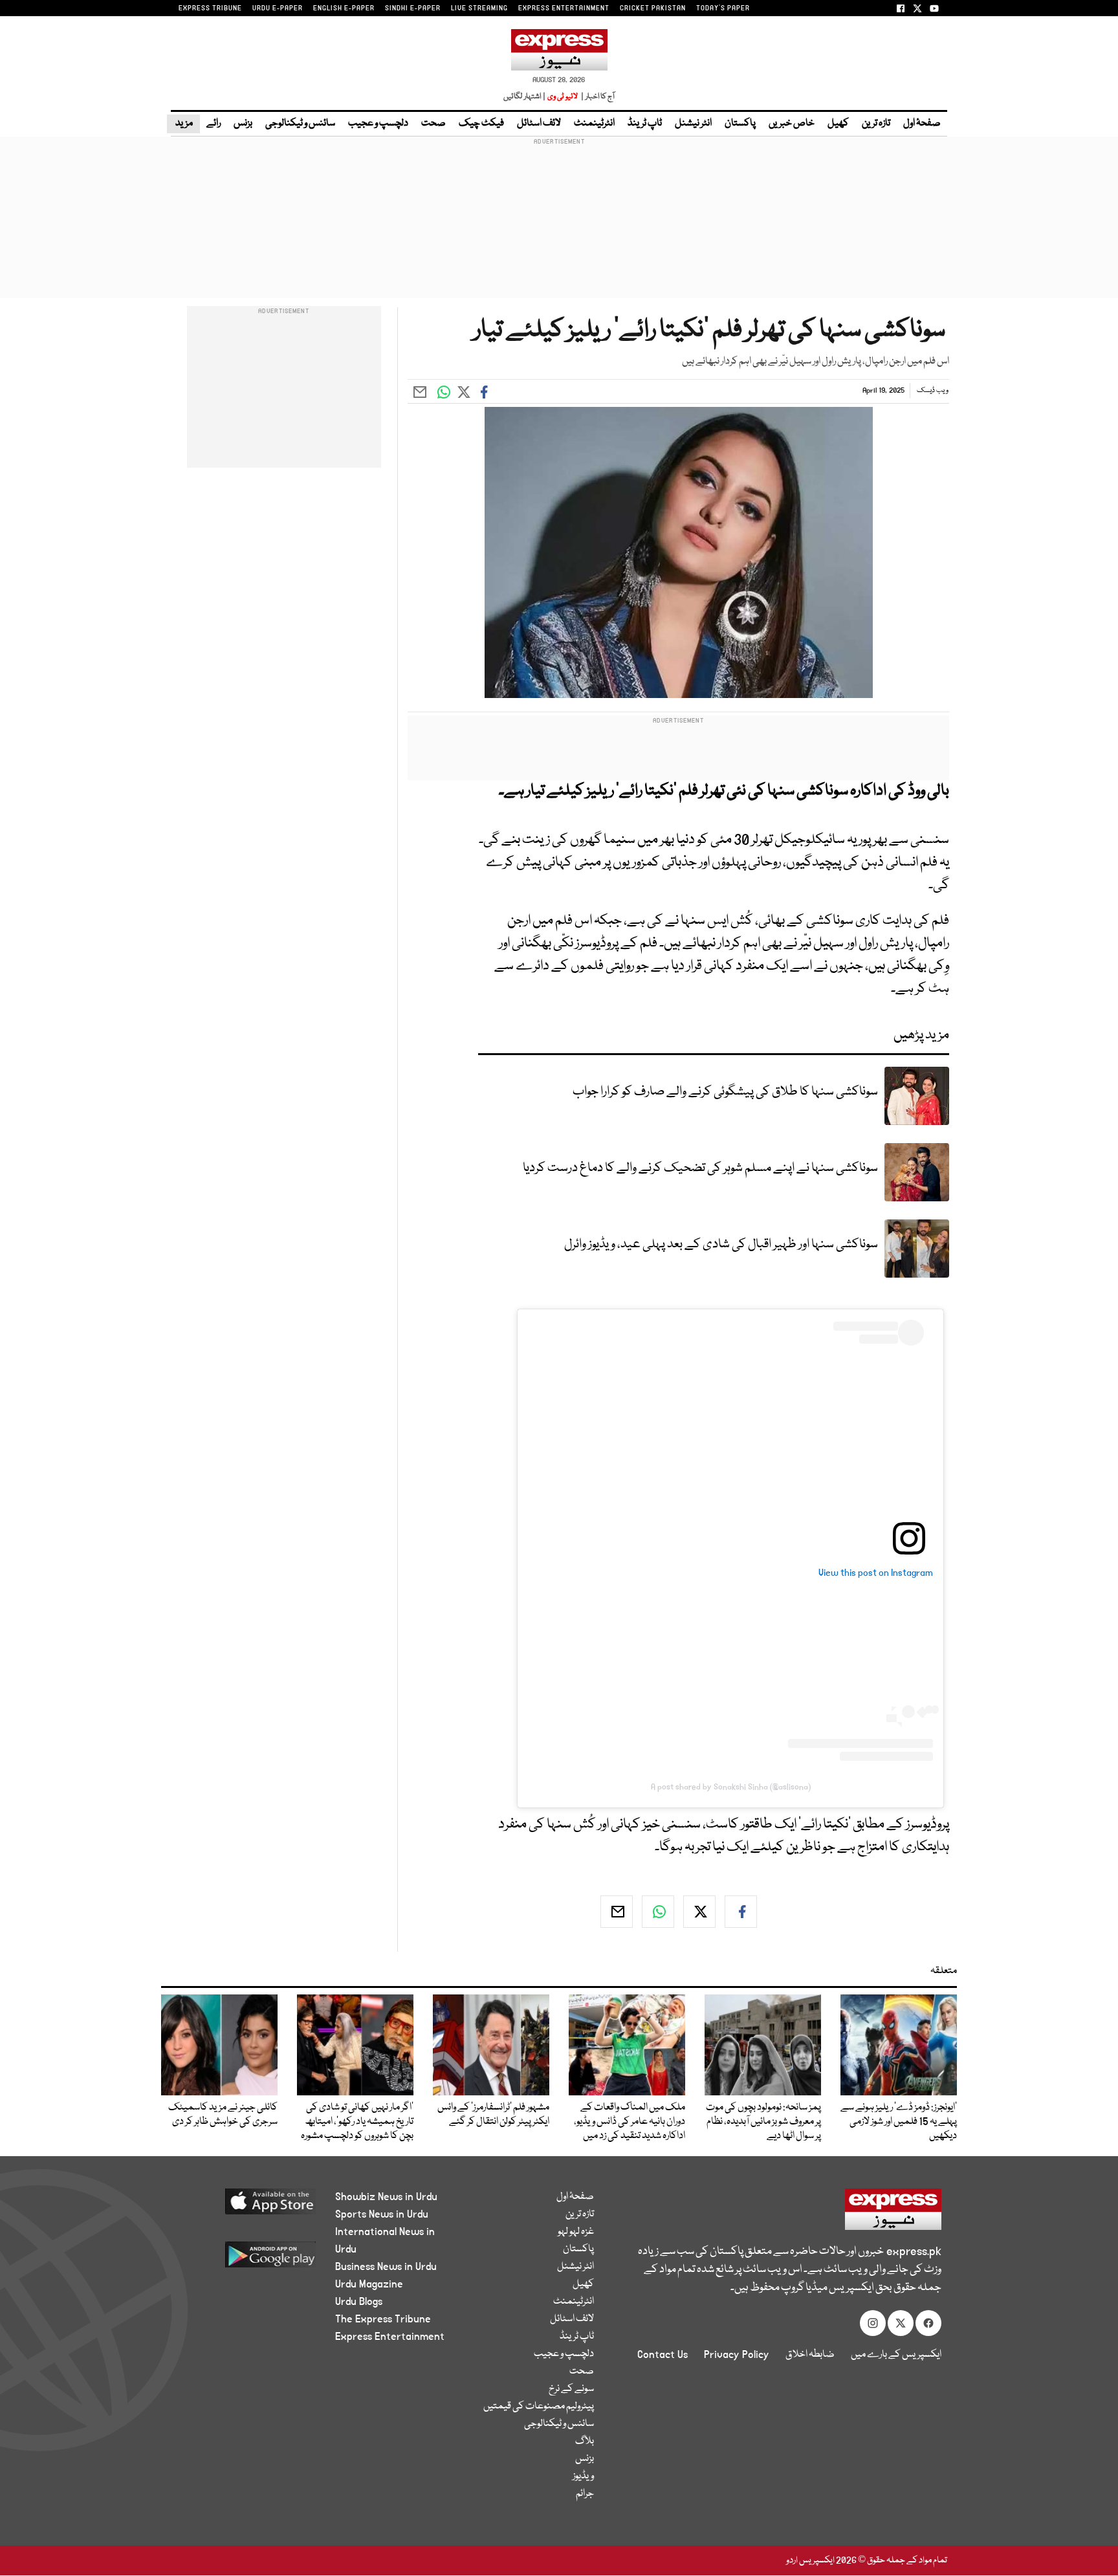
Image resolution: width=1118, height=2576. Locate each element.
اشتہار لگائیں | (525, 97)
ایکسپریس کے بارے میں (896, 2355)
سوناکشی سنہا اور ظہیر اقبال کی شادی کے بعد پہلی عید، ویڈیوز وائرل (721, 1244)
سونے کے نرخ (571, 2389)
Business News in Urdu (386, 2267)
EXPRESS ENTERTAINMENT (564, 8)
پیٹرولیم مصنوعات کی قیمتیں (539, 2407)
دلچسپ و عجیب (378, 124)
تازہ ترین (876, 124)
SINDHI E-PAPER (413, 8)
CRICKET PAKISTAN (653, 8)
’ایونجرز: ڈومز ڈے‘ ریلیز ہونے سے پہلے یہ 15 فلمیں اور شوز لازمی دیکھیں (899, 2122)
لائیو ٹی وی (563, 97)
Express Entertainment (390, 2337)
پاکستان (740, 124)
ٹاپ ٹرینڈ (645, 124)
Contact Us (663, 2355)
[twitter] (699, 1912)
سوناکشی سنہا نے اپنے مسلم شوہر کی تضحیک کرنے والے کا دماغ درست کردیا (700, 1168)
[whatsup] (658, 1912)
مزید (183, 124)
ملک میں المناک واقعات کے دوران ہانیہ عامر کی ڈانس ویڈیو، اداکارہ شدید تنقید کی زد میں (630, 2122)
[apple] (246, 2206)
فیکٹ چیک (481, 124)
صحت (433, 124)
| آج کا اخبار (597, 97)
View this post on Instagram (876, 1573)
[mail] (617, 1912)
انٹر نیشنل (693, 124)
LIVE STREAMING (479, 8)
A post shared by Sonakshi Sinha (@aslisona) (731, 1787)
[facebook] (741, 1912)
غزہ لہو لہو (576, 2232)
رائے (214, 124)
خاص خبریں (792, 124)
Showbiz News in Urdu (386, 2197)
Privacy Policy (737, 2355)
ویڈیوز (583, 2476)
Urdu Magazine (369, 2284)
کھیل (838, 124)
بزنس (243, 124)
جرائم (585, 2494)
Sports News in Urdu (382, 2214)
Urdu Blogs (359, 2302)
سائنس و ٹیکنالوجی (300, 124)
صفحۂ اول (922, 124)
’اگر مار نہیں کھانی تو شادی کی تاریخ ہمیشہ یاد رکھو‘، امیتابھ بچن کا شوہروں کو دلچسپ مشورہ (357, 2122)
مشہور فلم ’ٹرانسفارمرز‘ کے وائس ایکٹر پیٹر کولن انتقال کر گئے (493, 2115)
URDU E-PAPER (278, 8)
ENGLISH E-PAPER (344, 8)
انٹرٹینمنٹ (594, 124)
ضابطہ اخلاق (810, 2355)
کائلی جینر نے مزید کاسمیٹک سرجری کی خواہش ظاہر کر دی (223, 2115)
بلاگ (585, 2441)
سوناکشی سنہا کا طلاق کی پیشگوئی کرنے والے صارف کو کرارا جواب (725, 1092)
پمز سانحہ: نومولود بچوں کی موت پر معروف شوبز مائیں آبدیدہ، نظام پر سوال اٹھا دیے (763, 2122)
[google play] (246, 2259)
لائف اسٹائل (539, 124)
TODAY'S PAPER (723, 8)
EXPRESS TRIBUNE (210, 8)
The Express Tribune (383, 2319)
